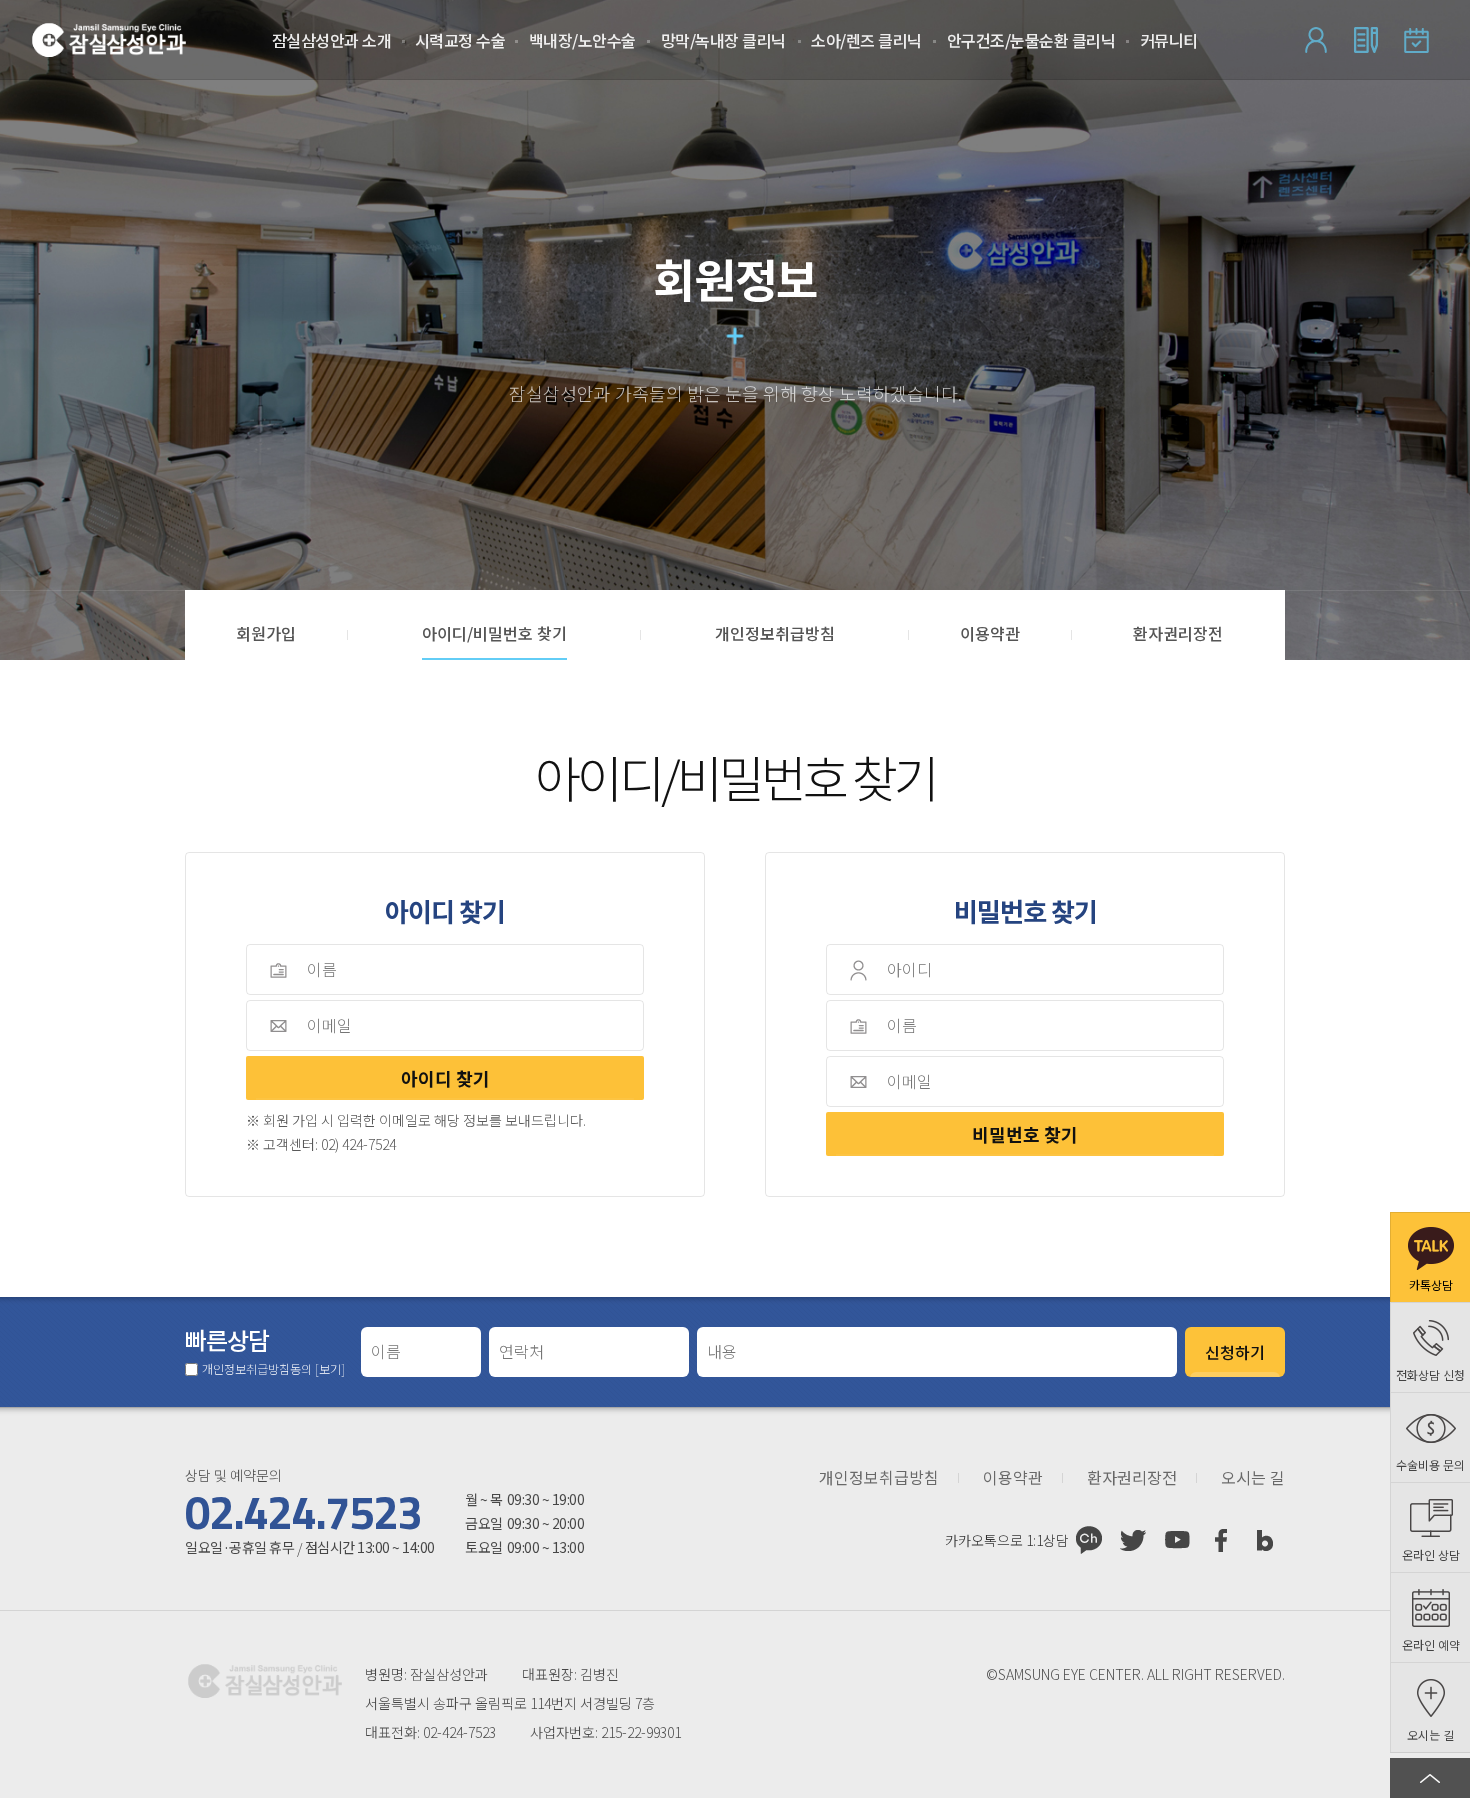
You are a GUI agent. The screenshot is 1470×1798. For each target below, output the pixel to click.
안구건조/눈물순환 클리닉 (1031, 40)
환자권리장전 (1132, 1478)
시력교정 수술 (460, 40)
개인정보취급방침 (879, 1478)
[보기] (330, 1368)
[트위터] (1133, 1540)
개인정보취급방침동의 (273, 1369)
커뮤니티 (1169, 40)
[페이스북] (1221, 1540)
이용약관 (1013, 1478)
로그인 (1316, 40)
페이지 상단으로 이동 (1430, 1778)
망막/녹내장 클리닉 (723, 40)
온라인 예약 (1416, 40)
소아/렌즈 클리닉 (866, 40)
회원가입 (1366, 40)
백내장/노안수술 (582, 40)
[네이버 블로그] (1265, 1540)
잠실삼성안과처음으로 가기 (109, 40)
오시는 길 (1253, 1478)
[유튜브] (1177, 1540)
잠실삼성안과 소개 (332, 40)
